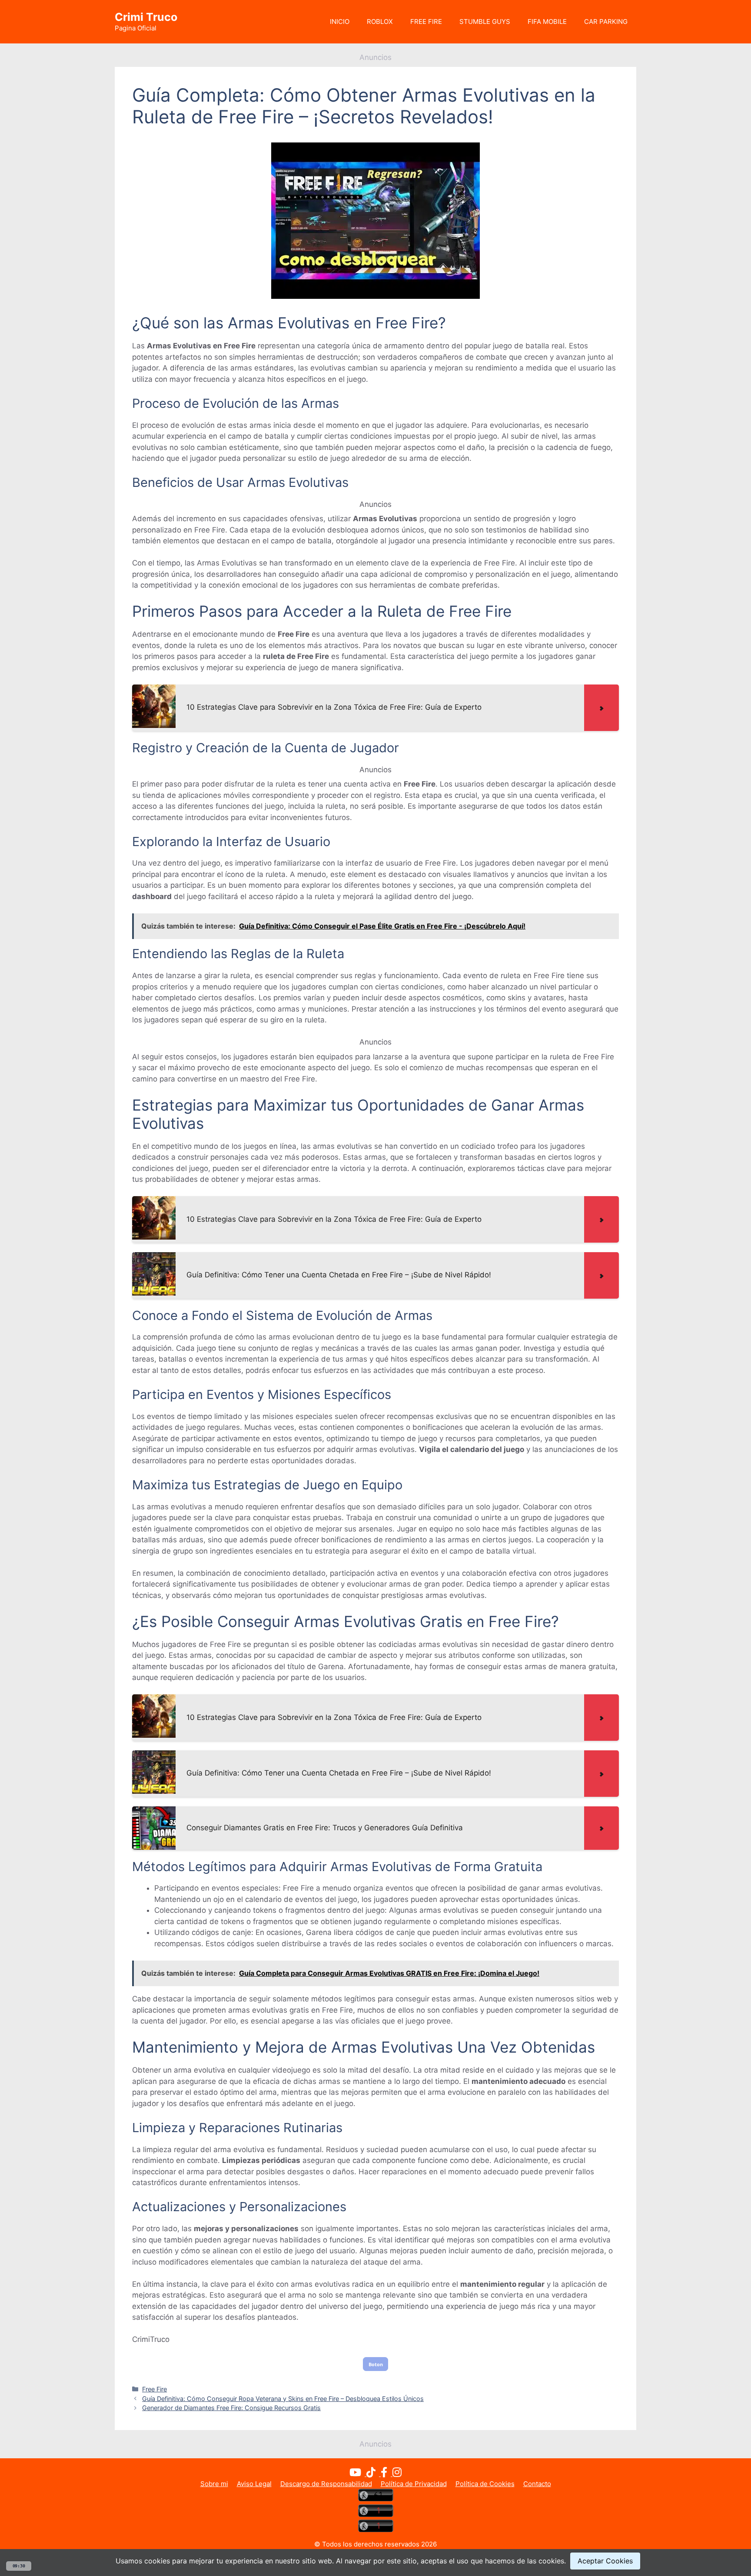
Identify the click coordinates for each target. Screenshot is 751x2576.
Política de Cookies (485, 2484)
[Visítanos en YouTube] (358, 2474)
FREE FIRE (426, 21)
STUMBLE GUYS (485, 21)
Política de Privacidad (414, 2484)
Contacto (537, 2484)
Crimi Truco (146, 17)
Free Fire (155, 2389)
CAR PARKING (606, 21)
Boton (376, 2364)
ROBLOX (380, 21)
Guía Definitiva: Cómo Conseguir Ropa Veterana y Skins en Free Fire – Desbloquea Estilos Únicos (283, 2399)
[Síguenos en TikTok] (374, 2474)
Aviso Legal (254, 2484)
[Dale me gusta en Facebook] (387, 2474)
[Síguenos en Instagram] (397, 2474)
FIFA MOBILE (547, 21)
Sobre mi (214, 2484)
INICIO (340, 21)
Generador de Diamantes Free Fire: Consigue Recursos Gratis (231, 2408)
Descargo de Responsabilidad (326, 2484)
